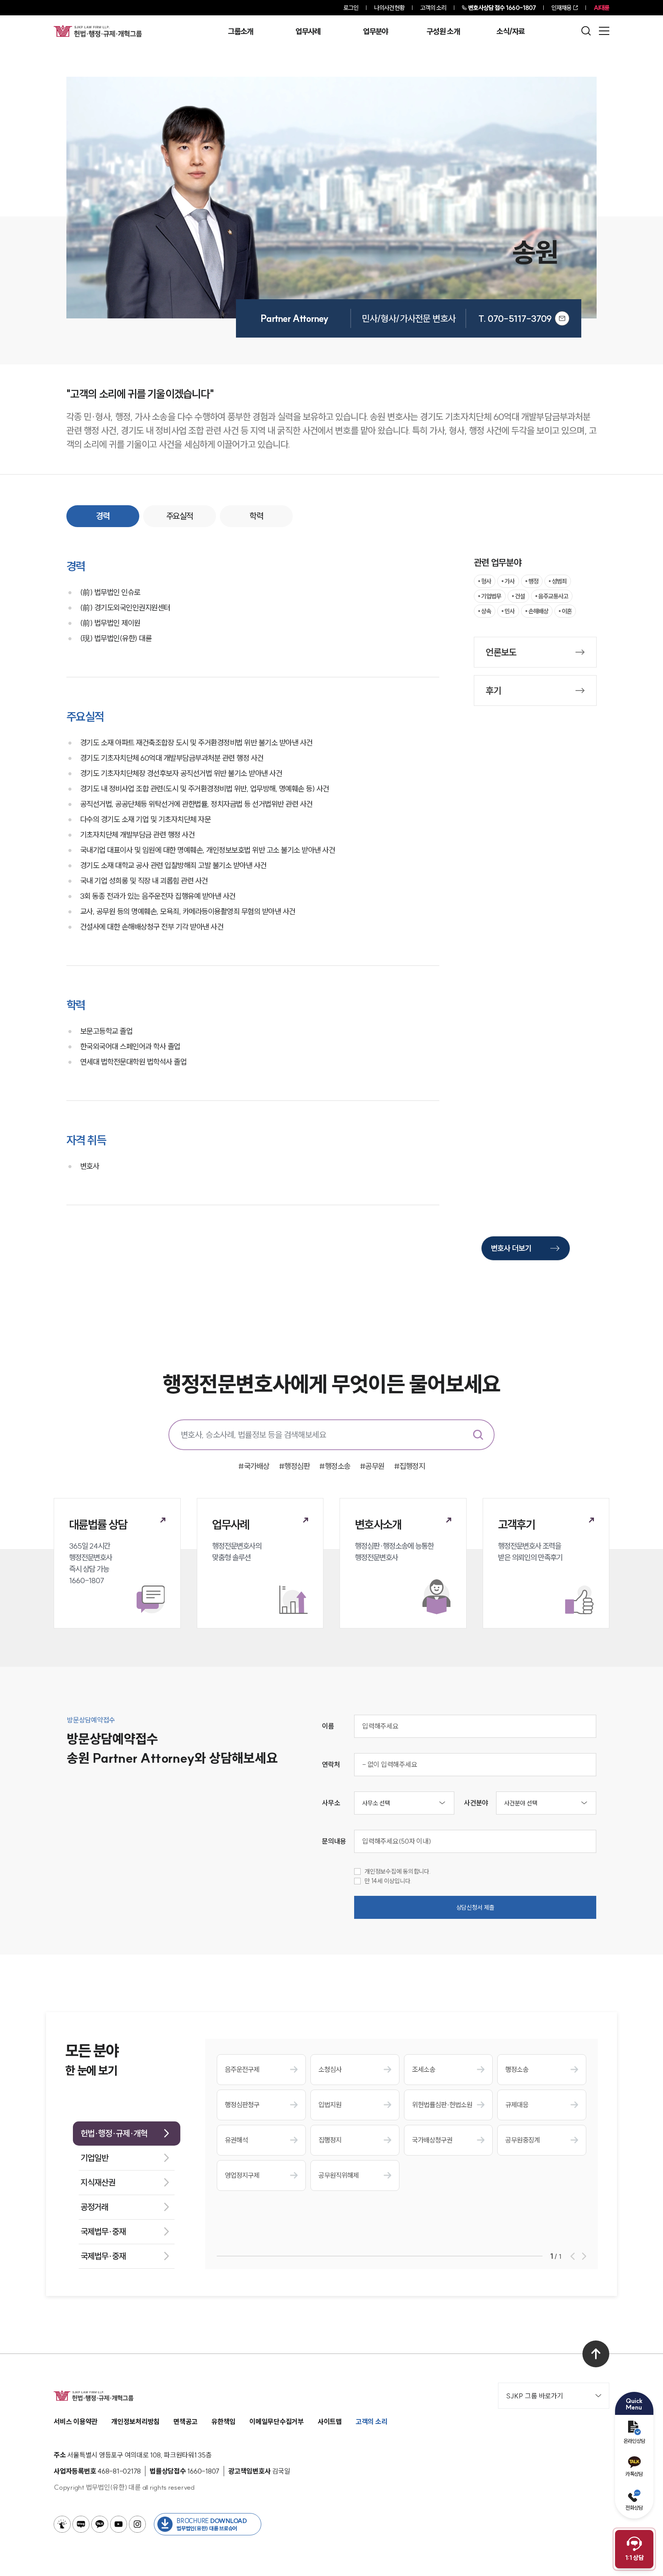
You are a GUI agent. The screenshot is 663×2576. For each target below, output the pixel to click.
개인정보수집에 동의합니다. (398, 1871)
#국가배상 (254, 1466)
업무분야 (375, 31)
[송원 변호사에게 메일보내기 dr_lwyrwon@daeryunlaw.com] (562, 318)
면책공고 (186, 2422)
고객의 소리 (433, 8)
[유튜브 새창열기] (119, 2524)
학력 (256, 516)
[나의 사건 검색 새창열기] (62, 2524)
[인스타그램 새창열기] (137, 2524)
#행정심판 (294, 1466)
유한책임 (223, 2422)
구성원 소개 (443, 31)
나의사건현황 (389, 8)
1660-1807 (502, 8)
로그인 (351, 8)
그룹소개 (240, 31)
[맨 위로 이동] (596, 2354)
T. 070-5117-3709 (515, 318)
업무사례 (308, 31)
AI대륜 (601, 8)
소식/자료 (511, 31)
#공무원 (372, 1466)
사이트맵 (330, 2422)
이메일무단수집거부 (277, 2422)
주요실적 (180, 516)
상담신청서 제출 (475, 1907)
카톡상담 (634, 2474)
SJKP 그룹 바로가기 (535, 2396)
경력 (103, 516)
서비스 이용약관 (76, 2422)
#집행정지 (410, 1466)
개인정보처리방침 (135, 2422)
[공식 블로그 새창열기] (81, 2524)
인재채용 (561, 8)
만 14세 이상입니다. (388, 1881)
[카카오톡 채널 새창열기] (100, 2524)
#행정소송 (335, 1466)
